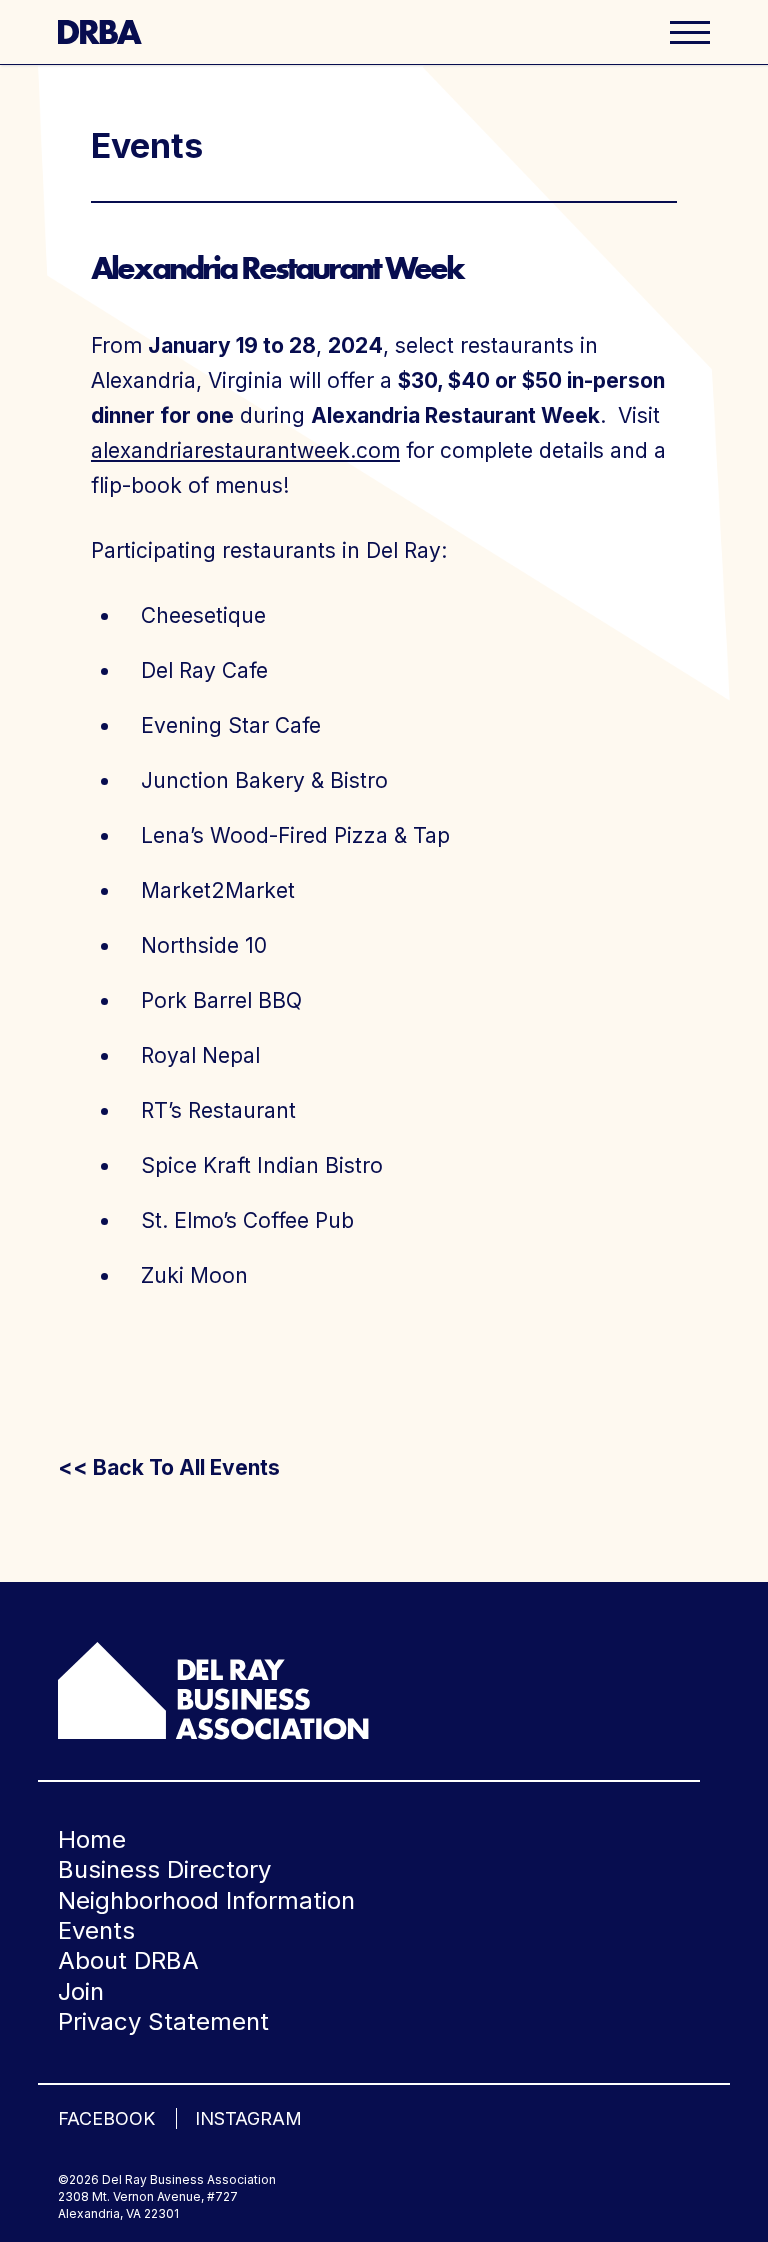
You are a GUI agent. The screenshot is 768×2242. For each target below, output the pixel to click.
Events (96, 1930)
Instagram (248, 2118)
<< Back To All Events (169, 1467)
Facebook (106, 2118)
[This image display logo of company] (213, 1689)
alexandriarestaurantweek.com (245, 450)
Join (81, 1991)
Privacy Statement (163, 2021)
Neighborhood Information (206, 1900)
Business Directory (164, 1869)
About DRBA (128, 1960)
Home (92, 1839)
